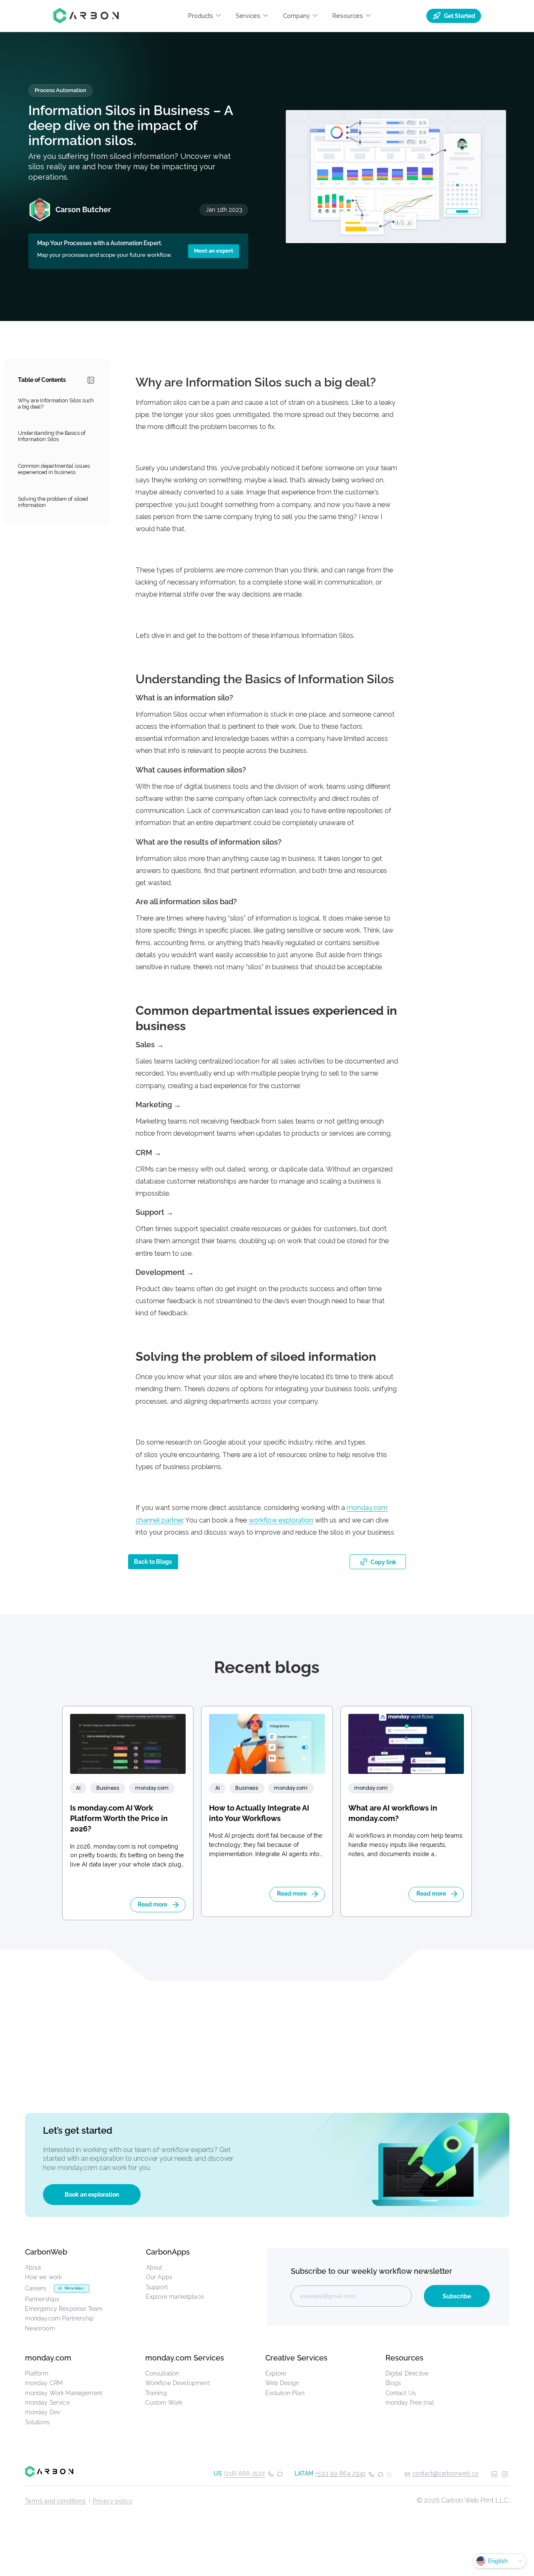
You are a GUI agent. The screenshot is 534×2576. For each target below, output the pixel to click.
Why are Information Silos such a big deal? (56, 404)
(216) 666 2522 (244, 2473)
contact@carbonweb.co (445, 2473)
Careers (36, 2288)
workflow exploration (281, 1520)
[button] (205, 16)
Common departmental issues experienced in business (54, 469)
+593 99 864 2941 (340, 2473)
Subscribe (457, 2296)
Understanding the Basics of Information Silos (52, 436)
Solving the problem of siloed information (53, 502)
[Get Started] (267, 2165)
